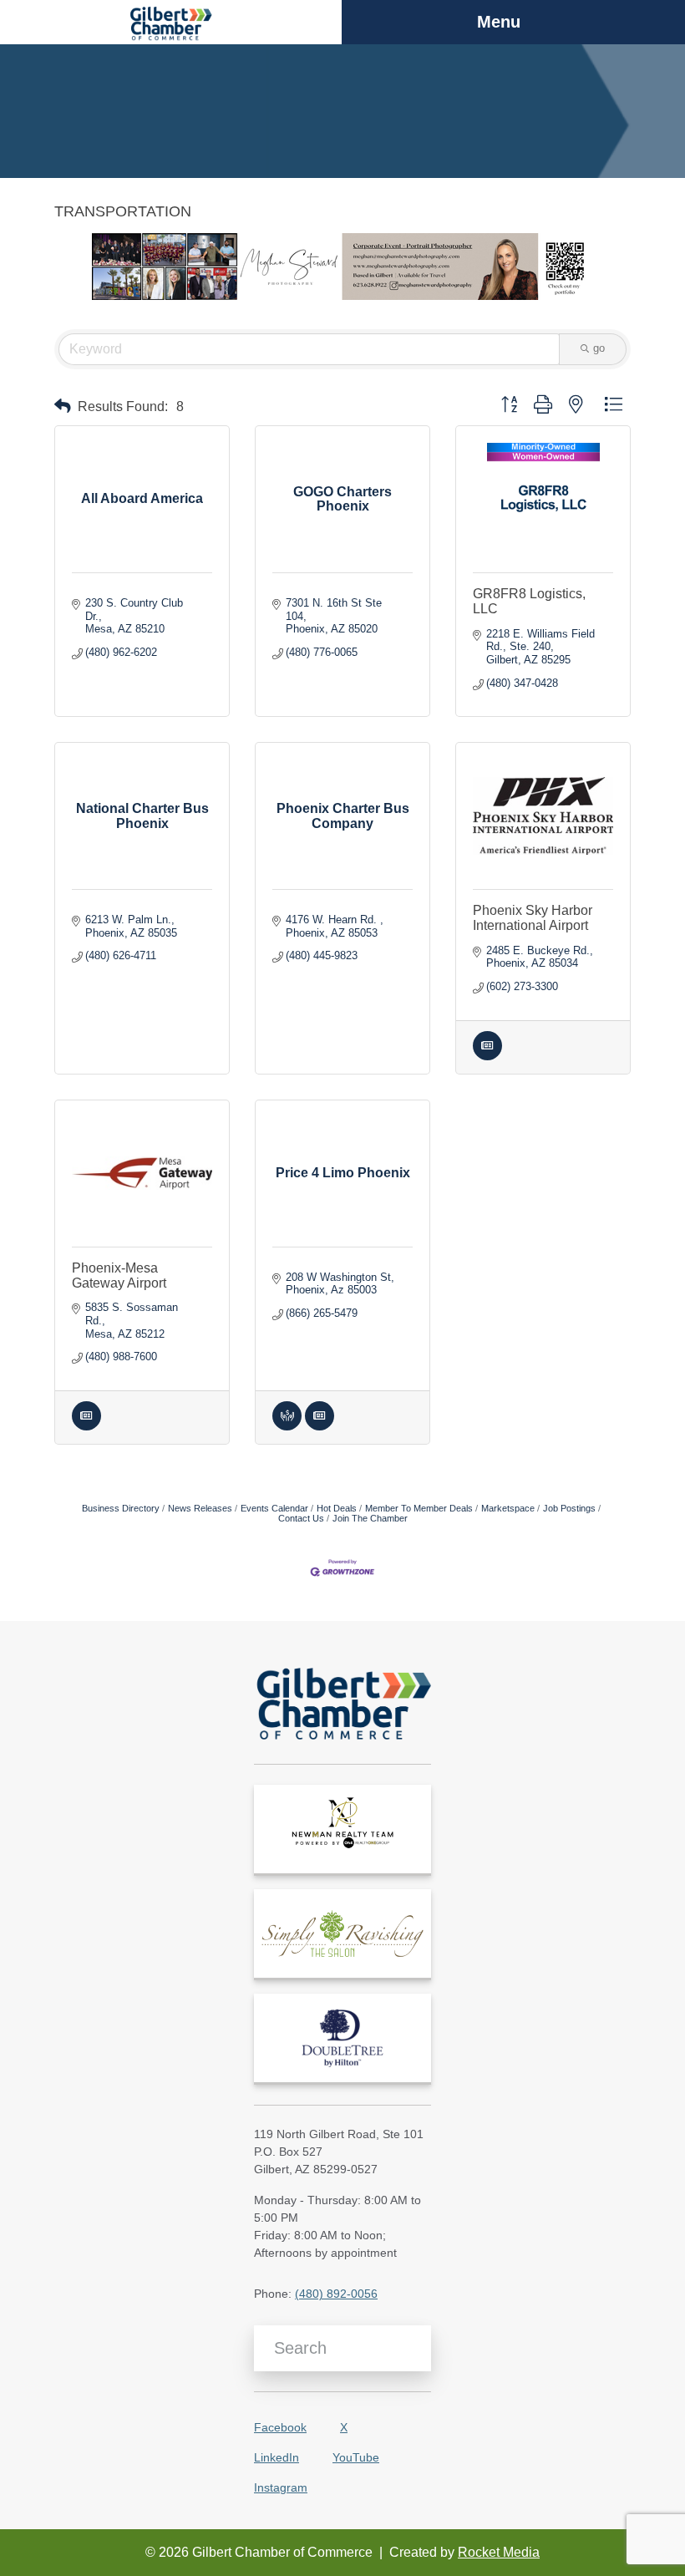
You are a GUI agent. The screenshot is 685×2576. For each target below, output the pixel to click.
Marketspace (508, 1508)
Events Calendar (274, 1508)
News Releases (200, 1508)
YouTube (356, 2457)
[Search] (412, 2349)
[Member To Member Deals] (287, 1427)
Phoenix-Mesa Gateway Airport (119, 1275)
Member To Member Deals (419, 1508)
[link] (342, 1829)
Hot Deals (337, 1508)
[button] (63, 406)
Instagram (281, 2487)
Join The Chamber (370, 1518)
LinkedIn (277, 2457)
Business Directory (121, 1508)
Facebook (280, 2427)
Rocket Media (499, 2552)
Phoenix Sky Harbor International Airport (533, 918)
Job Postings (569, 1508)
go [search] (599, 348)
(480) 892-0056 (336, 2294)
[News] (487, 1057)
